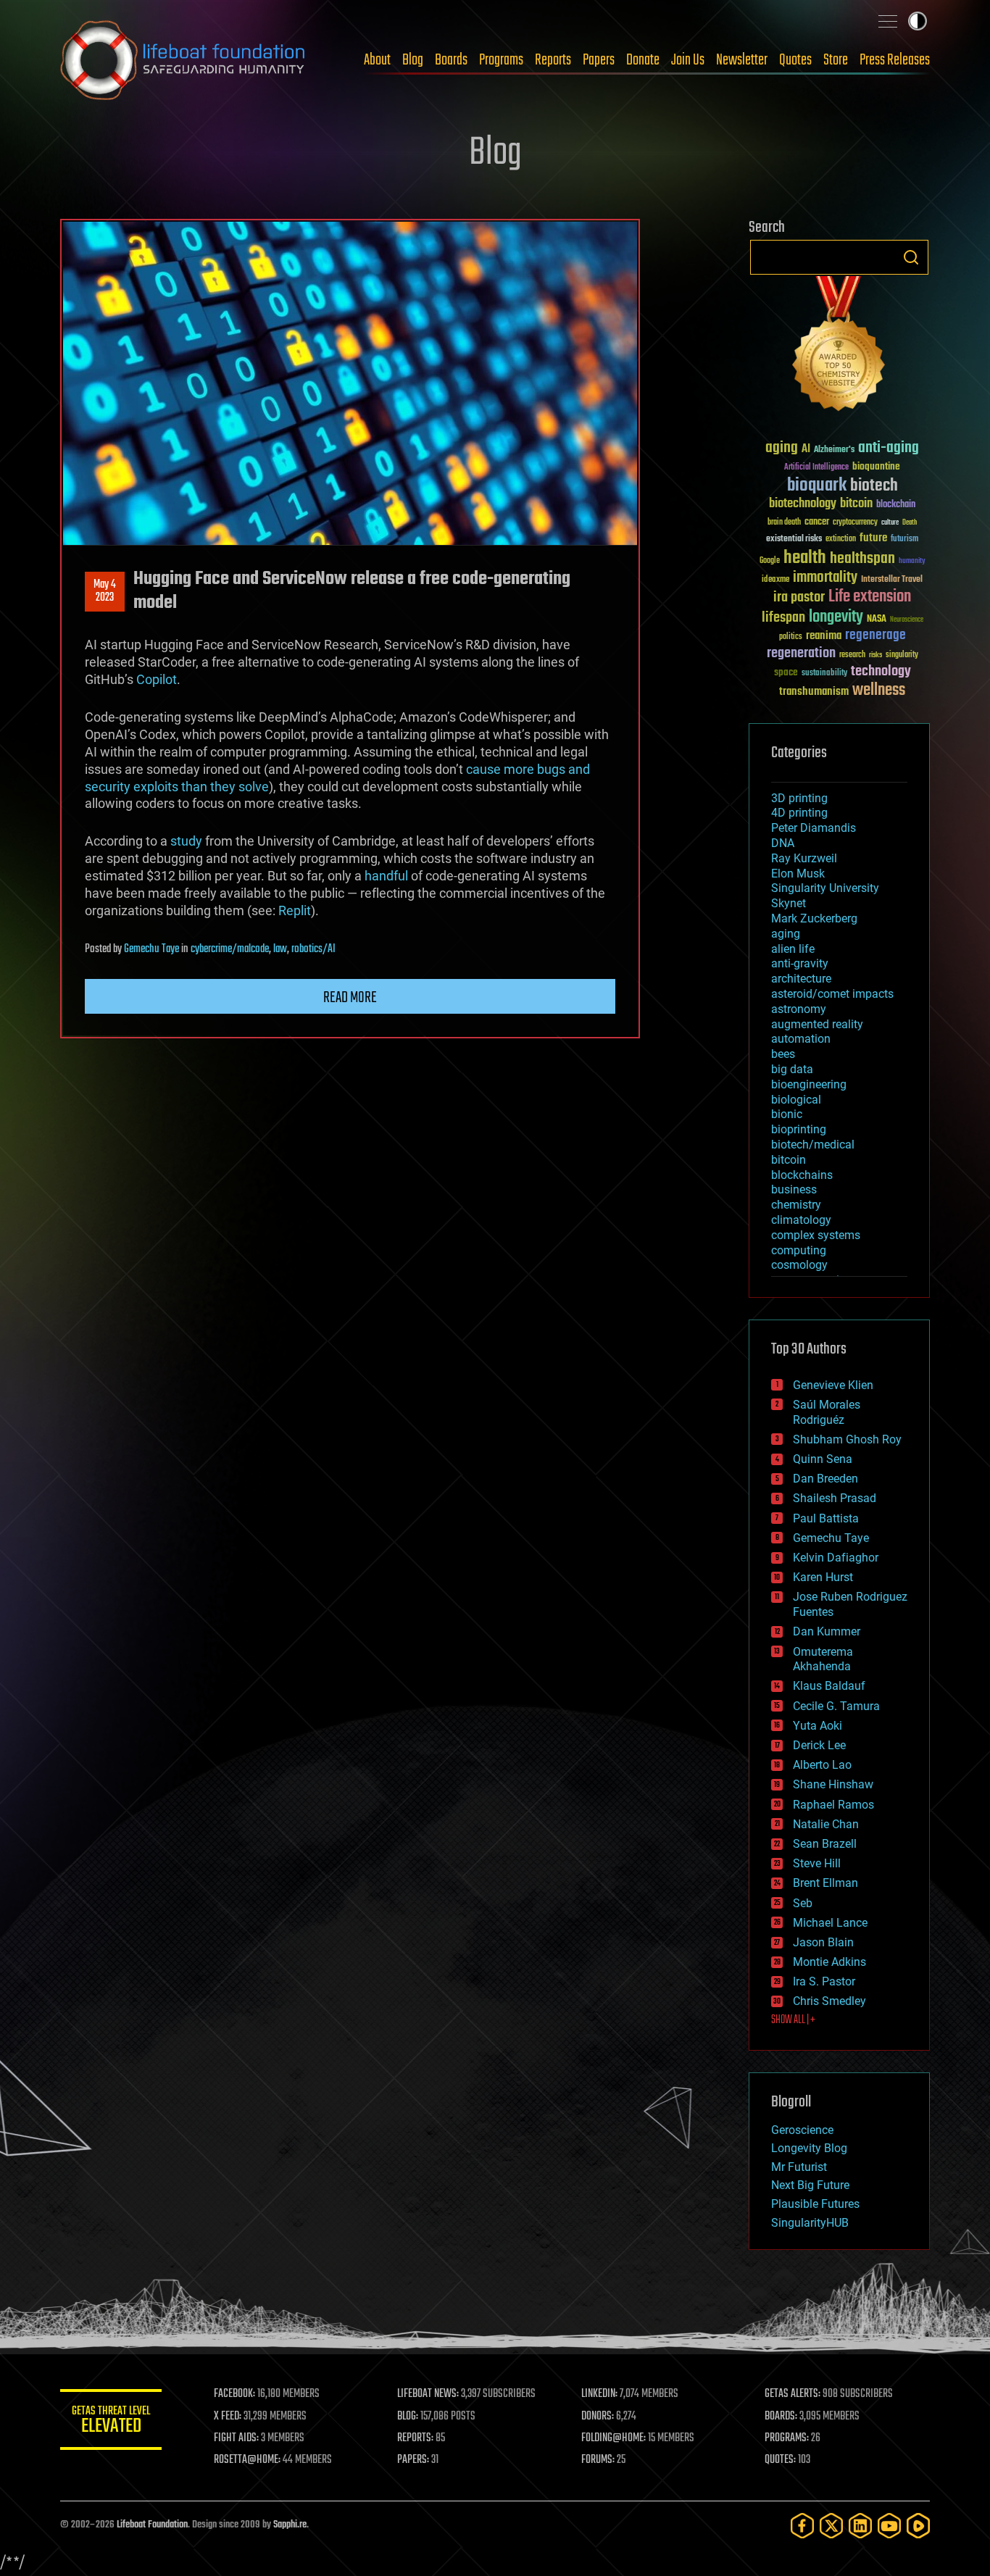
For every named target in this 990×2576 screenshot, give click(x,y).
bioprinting (799, 1129)
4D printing (799, 813)
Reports (553, 60)
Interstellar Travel (892, 580)
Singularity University (825, 888)
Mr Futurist (799, 2167)
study (186, 841)
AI (806, 450)
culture (890, 523)
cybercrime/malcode (230, 949)
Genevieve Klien (833, 1385)
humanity (912, 562)
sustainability (824, 674)
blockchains (802, 1175)
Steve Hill (817, 1863)
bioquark (817, 486)
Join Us (688, 60)
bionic (787, 1114)
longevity (836, 617)
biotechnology (803, 504)
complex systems (816, 1235)
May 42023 (105, 591)
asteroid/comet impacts (832, 994)
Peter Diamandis (814, 828)
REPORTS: (415, 2438)
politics (791, 637)
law (280, 949)
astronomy (799, 1009)
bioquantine (876, 466)
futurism (904, 540)
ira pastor (799, 597)
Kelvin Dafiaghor (836, 1558)
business (794, 1189)
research (852, 655)
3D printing (799, 798)
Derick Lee (819, 1745)
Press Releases (895, 60)
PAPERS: (413, 2460)
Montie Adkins (829, 1962)
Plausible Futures (815, 2204)
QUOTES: (780, 2460)
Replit (295, 910)
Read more (350, 998)
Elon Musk (798, 874)
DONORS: (598, 2417)
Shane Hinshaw (833, 1784)
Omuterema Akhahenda (823, 1659)
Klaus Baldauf (829, 1686)
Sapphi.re (290, 2525)
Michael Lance (830, 1923)
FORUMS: (598, 2460)
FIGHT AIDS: (236, 2438)
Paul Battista (826, 1518)
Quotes (795, 60)
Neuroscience (907, 621)
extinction (841, 539)
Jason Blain (823, 1942)
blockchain (896, 505)
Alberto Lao (822, 1765)
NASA (877, 620)
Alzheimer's (834, 450)
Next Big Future (810, 2185)
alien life (793, 949)
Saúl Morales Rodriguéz (827, 1412)
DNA (783, 843)
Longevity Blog (809, 2148)
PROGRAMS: (787, 2438)
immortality (825, 578)
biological (796, 1100)
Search (911, 257)
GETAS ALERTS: (793, 2394)
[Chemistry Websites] (839, 347)
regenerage (875, 635)
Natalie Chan (826, 1824)
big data (792, 1069)
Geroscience (802, 2130)
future (873, 538)
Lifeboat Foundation (152, 2525)
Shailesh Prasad (835, 1498)
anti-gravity (800, 963)
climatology (801, 1220)
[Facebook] (802, 2526)
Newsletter (742, 60)
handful (386, 876)
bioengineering (809, 1084)
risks (875, 655)
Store (836, 60)
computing (799, 1250)
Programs (501, 60)
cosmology (799, 1265)
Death (910, 523)
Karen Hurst (823, 1577)
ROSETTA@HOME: (247, 2460)
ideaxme (775, 580)
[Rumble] (918, 2526)
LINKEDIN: (599, 2394)
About (377, 60)
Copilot (157, 679)
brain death (784, 523)
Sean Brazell (825, 1844)
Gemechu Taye (151, 949)
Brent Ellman (825, 1883)
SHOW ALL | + (793, 2020)
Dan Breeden (825, 1479)
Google (770, 561)
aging (782, 448)
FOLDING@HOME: (613, 2438)
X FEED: (228, 2417)
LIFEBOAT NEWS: (428, 2394)
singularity (902, 655)
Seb (803, 1903)
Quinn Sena (823, 1459)
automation (801, 1039)
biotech (874, 486)
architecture (801, 979)
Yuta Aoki (818, 1726)
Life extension (870, 597)
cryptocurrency (855, 523)
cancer (817, 522)
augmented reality (817, 1024)
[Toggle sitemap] (888, 21)
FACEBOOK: (234, 2394)
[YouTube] (889, 2526)
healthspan (862, 559)
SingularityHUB (810, 2223)
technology (881, 672)
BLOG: (408, 2417)
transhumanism (814, 692)
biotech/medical (813, 1145)
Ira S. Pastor (824, 1981)
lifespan (783, 618)
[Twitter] (831, 2526)
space (786, 672)
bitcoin (856, 504)
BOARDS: (781, 2417)
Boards (451, 60)
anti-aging (889, 448)
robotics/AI (313, 949)
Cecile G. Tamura (836, 1706)
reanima (824, 636)
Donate (643, 60)
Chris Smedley (829, 2001)
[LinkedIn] (860, 2526)
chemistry (796, 1205)
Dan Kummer (827, 1631)
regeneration (801, 653)
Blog (413, 60)
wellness (879, 691)
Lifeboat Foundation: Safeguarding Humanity (183, 60)
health (805, 558)
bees (783, 1054)
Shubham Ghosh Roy (847, 1439)
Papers (599, 60)
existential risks (794, 539)
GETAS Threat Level (111, 2422)
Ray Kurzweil (804, 858)
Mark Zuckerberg (814, 918)
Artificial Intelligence (816, 468)
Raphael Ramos (833, 1805)
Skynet (789, 903)
